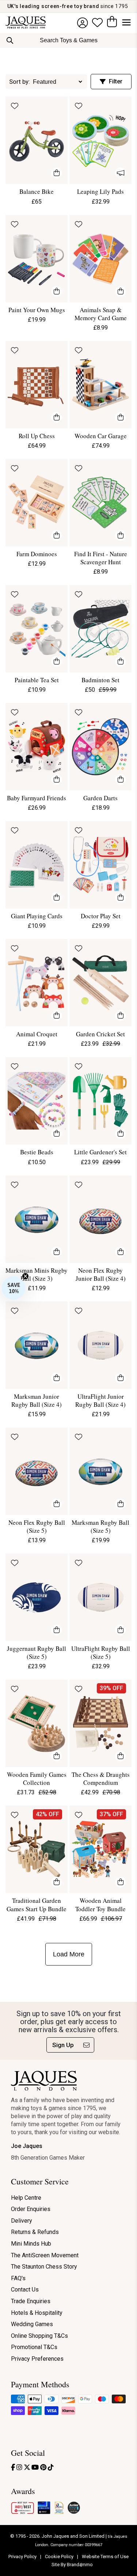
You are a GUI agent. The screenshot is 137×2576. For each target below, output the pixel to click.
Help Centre (26, 2198)
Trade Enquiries (31, 2301)
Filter (116, 81)
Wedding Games (32, 2324)
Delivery (22, 2221)
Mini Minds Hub (31, 2244)
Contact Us (25, 2290)
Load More (69, 1954)
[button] (14, 1288)
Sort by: (20, 82)
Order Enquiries (31, 2209)
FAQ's (18, 2278)
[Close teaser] (25, 1276)
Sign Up (63, 2045)
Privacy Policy (23, 2557)
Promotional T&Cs (34, 2347)
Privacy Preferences (37, 2359)
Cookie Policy (60, 2557)
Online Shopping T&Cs (39, 2336)
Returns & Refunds (35, 2232)
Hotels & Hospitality (37, 2313)
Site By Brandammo (72, 2565)
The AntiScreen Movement (45, 2255)
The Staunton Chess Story (44, 2267)
